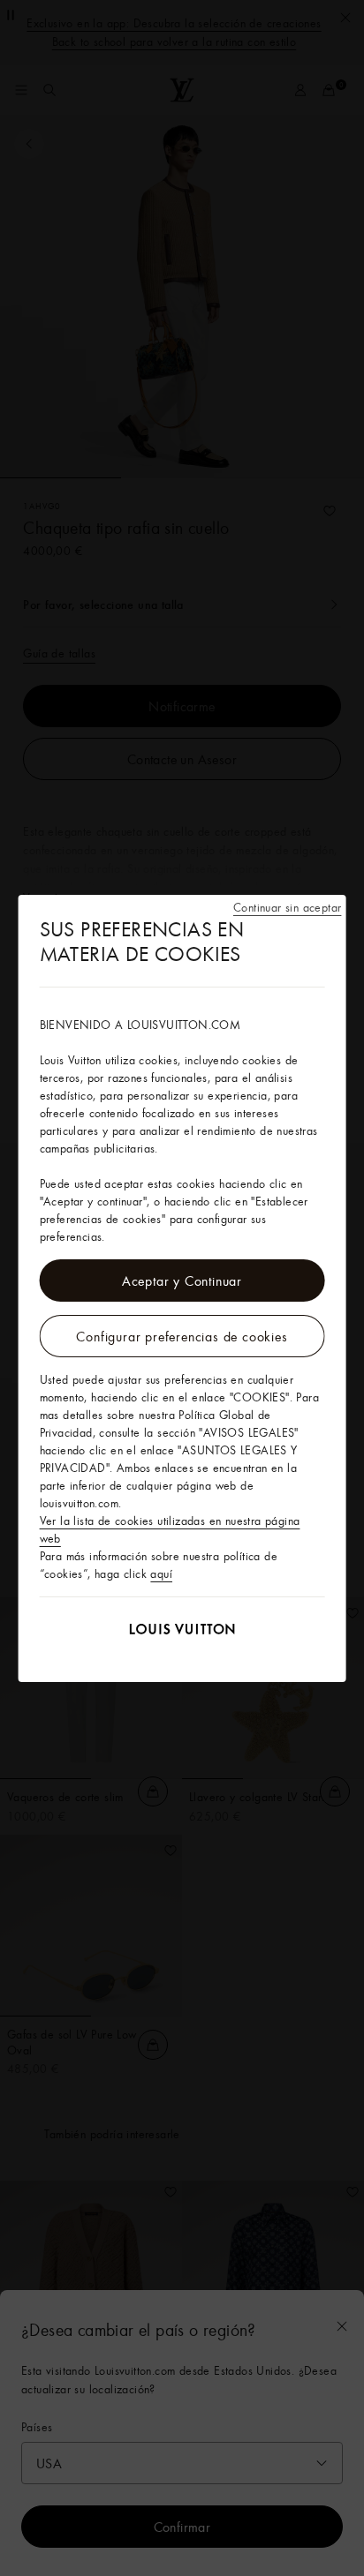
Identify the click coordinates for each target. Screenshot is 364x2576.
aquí (161, 1573)
